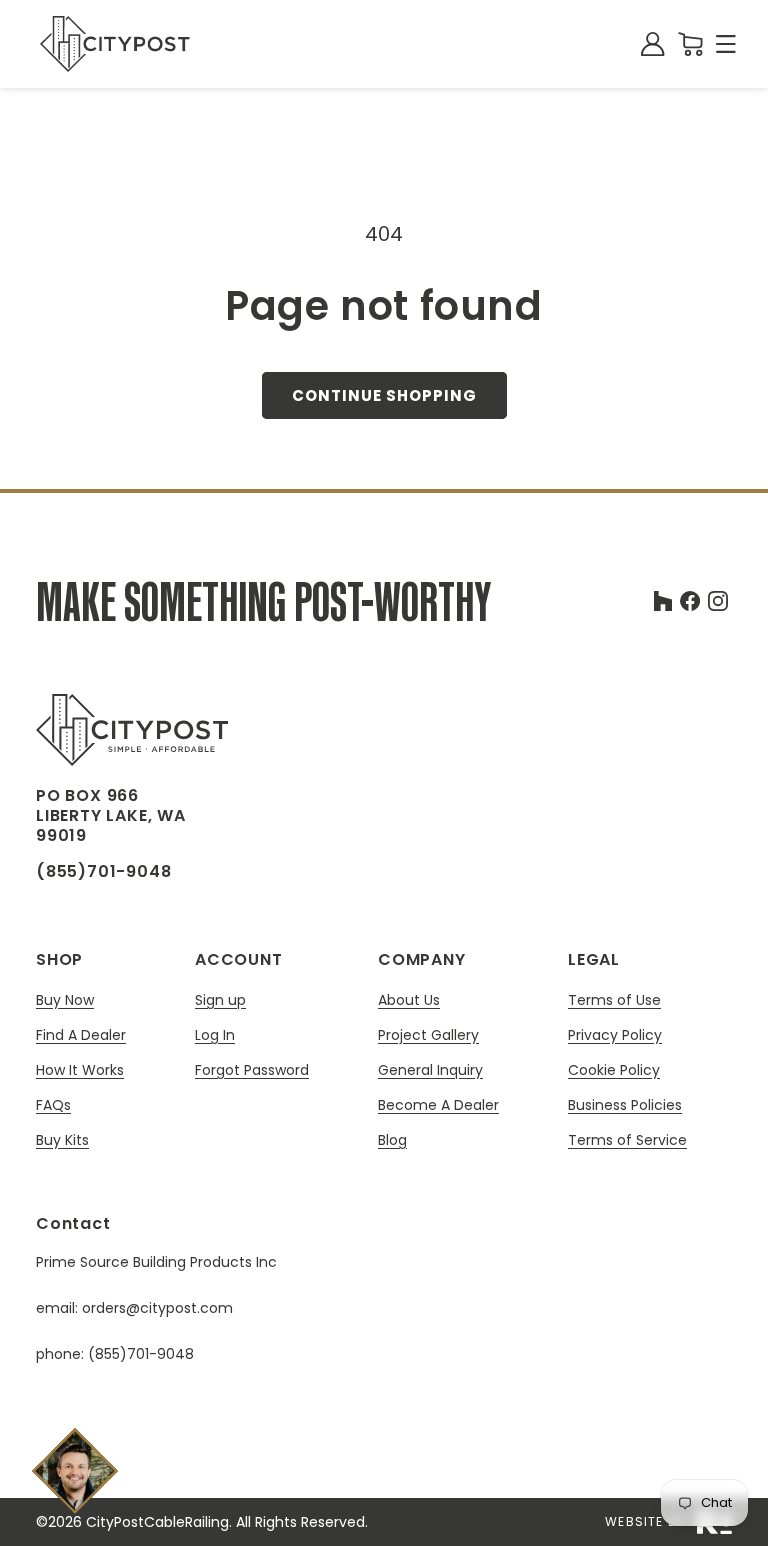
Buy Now (65, 1000)
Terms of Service (627, 1140)
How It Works (80, 1070)
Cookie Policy (614, 1070)
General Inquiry (430, 1070)
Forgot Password (252, 1070)
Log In (215, 1035)
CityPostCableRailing (157, 1522)
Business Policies (625, 1105)
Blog (392, 1140)
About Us (409, 1000)
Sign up (220, 1000)
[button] (726, 44)
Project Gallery (428, 1035)
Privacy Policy (615, 1035)
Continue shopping (384, 395)
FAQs (53, 1105)
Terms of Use (614, 1000)
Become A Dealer (438, 1105)
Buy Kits (62, 1140)
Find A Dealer (81, 1035)
